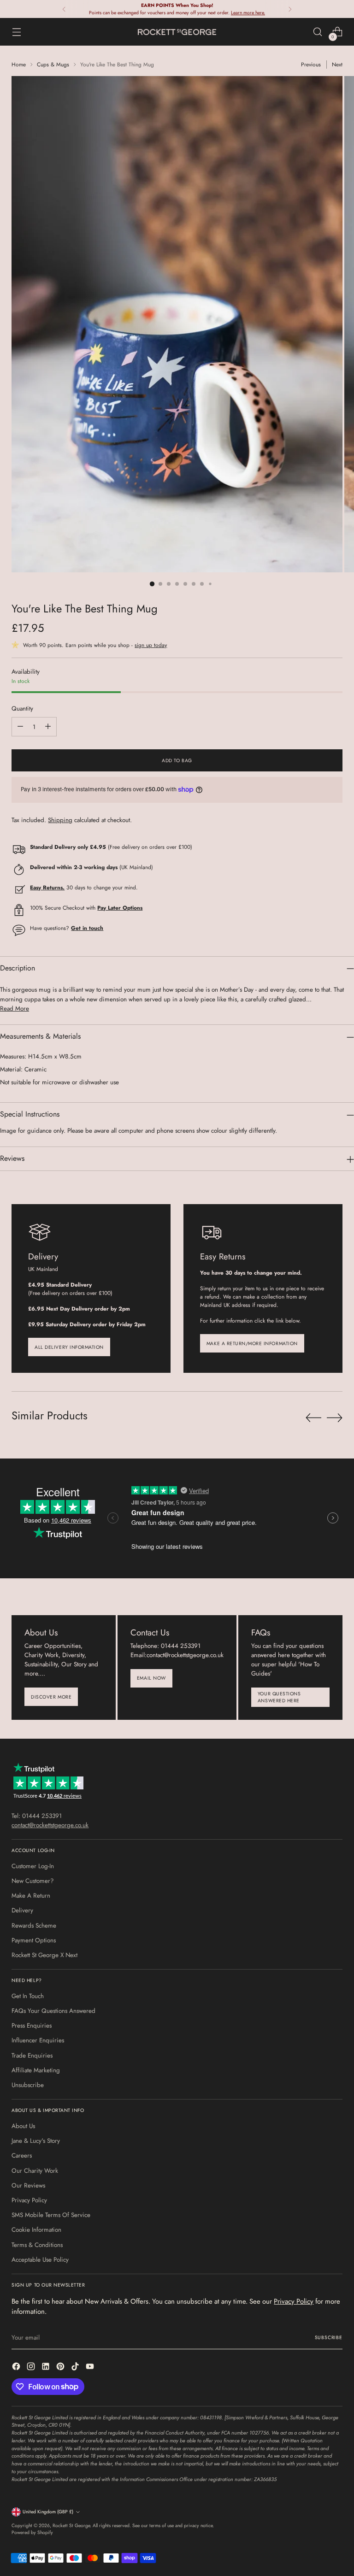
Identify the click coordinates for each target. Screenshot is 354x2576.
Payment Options (34, 1940)
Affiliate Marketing (36, 2070)
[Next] (290, 9)
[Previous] (64, 9)
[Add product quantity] (48, 727)
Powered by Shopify (32, 2532)
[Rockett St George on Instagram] (32, 2368)
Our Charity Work (35, 2171)
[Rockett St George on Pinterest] (61, 2368)
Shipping (60, 820)
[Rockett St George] (177, 32)
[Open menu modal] (16, 32)
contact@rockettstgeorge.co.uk (50, 1825)
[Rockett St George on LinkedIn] (47, 2368)
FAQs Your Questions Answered (53, 2011)
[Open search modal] (318, 32)
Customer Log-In (33, 1866)
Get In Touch (28, 1996)
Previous (311, 64)
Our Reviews (28, 2185)
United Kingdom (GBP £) (48, 2512)
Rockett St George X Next (44, 1955)
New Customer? (33, 1881)
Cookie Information (36, 2230)
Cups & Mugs (53, 64)
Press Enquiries (32, 2026)
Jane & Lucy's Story (36, 2141)
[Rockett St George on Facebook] (17, 2368)
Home (19, 64)
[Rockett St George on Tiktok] (76, 2368)
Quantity (22, 709)
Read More (15, 1009)
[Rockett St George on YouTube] (91, 2368)
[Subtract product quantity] (20, 727)
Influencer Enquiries (38, 2040)
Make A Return (31, 1896)
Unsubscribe (28, 2085)
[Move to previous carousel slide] (313, 1418)
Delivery (22, 1910)
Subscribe (329, 2338)
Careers (22, 2155)
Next (337, 64)
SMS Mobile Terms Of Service (51, 2215)
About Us (23, 2126)
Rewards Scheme (34, 1926)
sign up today (151, 645)
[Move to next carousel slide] (335, 1417)
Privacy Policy (29, 2200)
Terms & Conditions (37, 2245)
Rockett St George (71, 2526)
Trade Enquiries (32, 2056)
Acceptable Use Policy (40, 2260)
